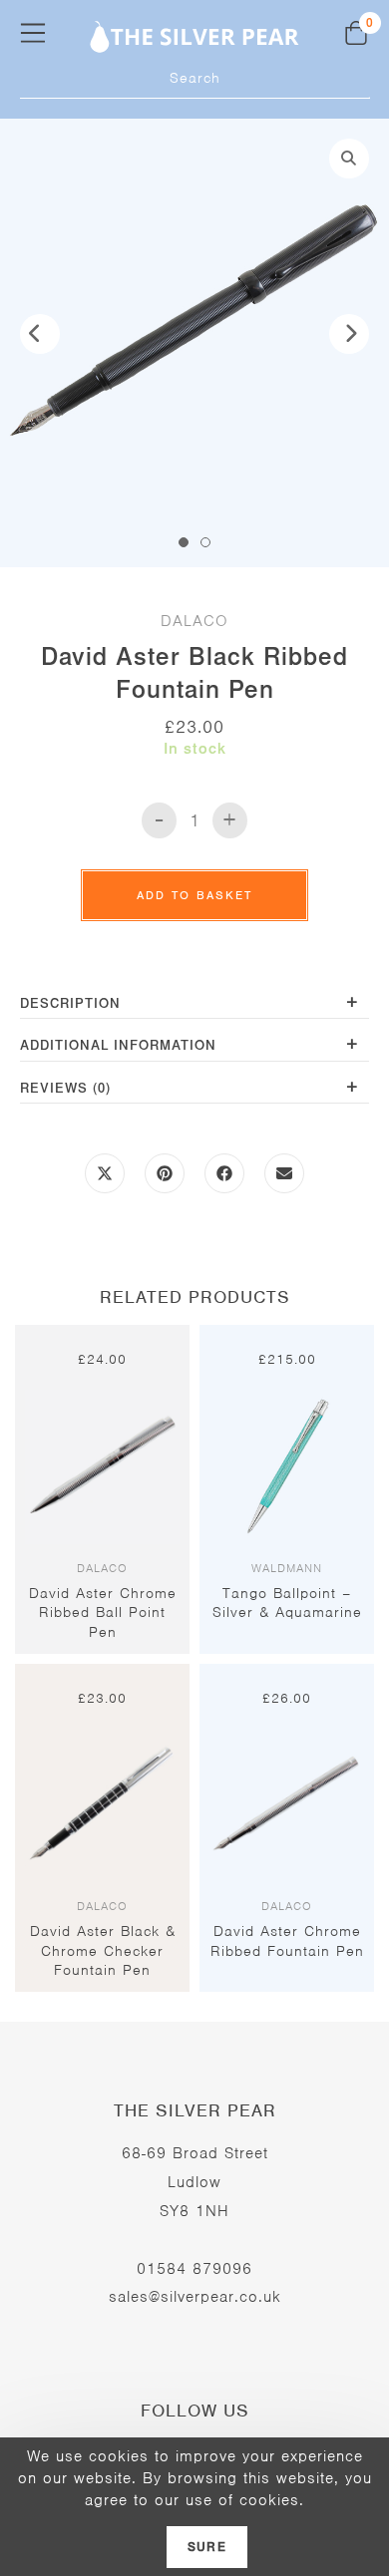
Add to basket (194, 895)
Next (349, 334)
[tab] (194, 1005)
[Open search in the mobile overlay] (195, 79)
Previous (40, 334)
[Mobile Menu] (33, 32)
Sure (207, 2547)
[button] (349, 159)
